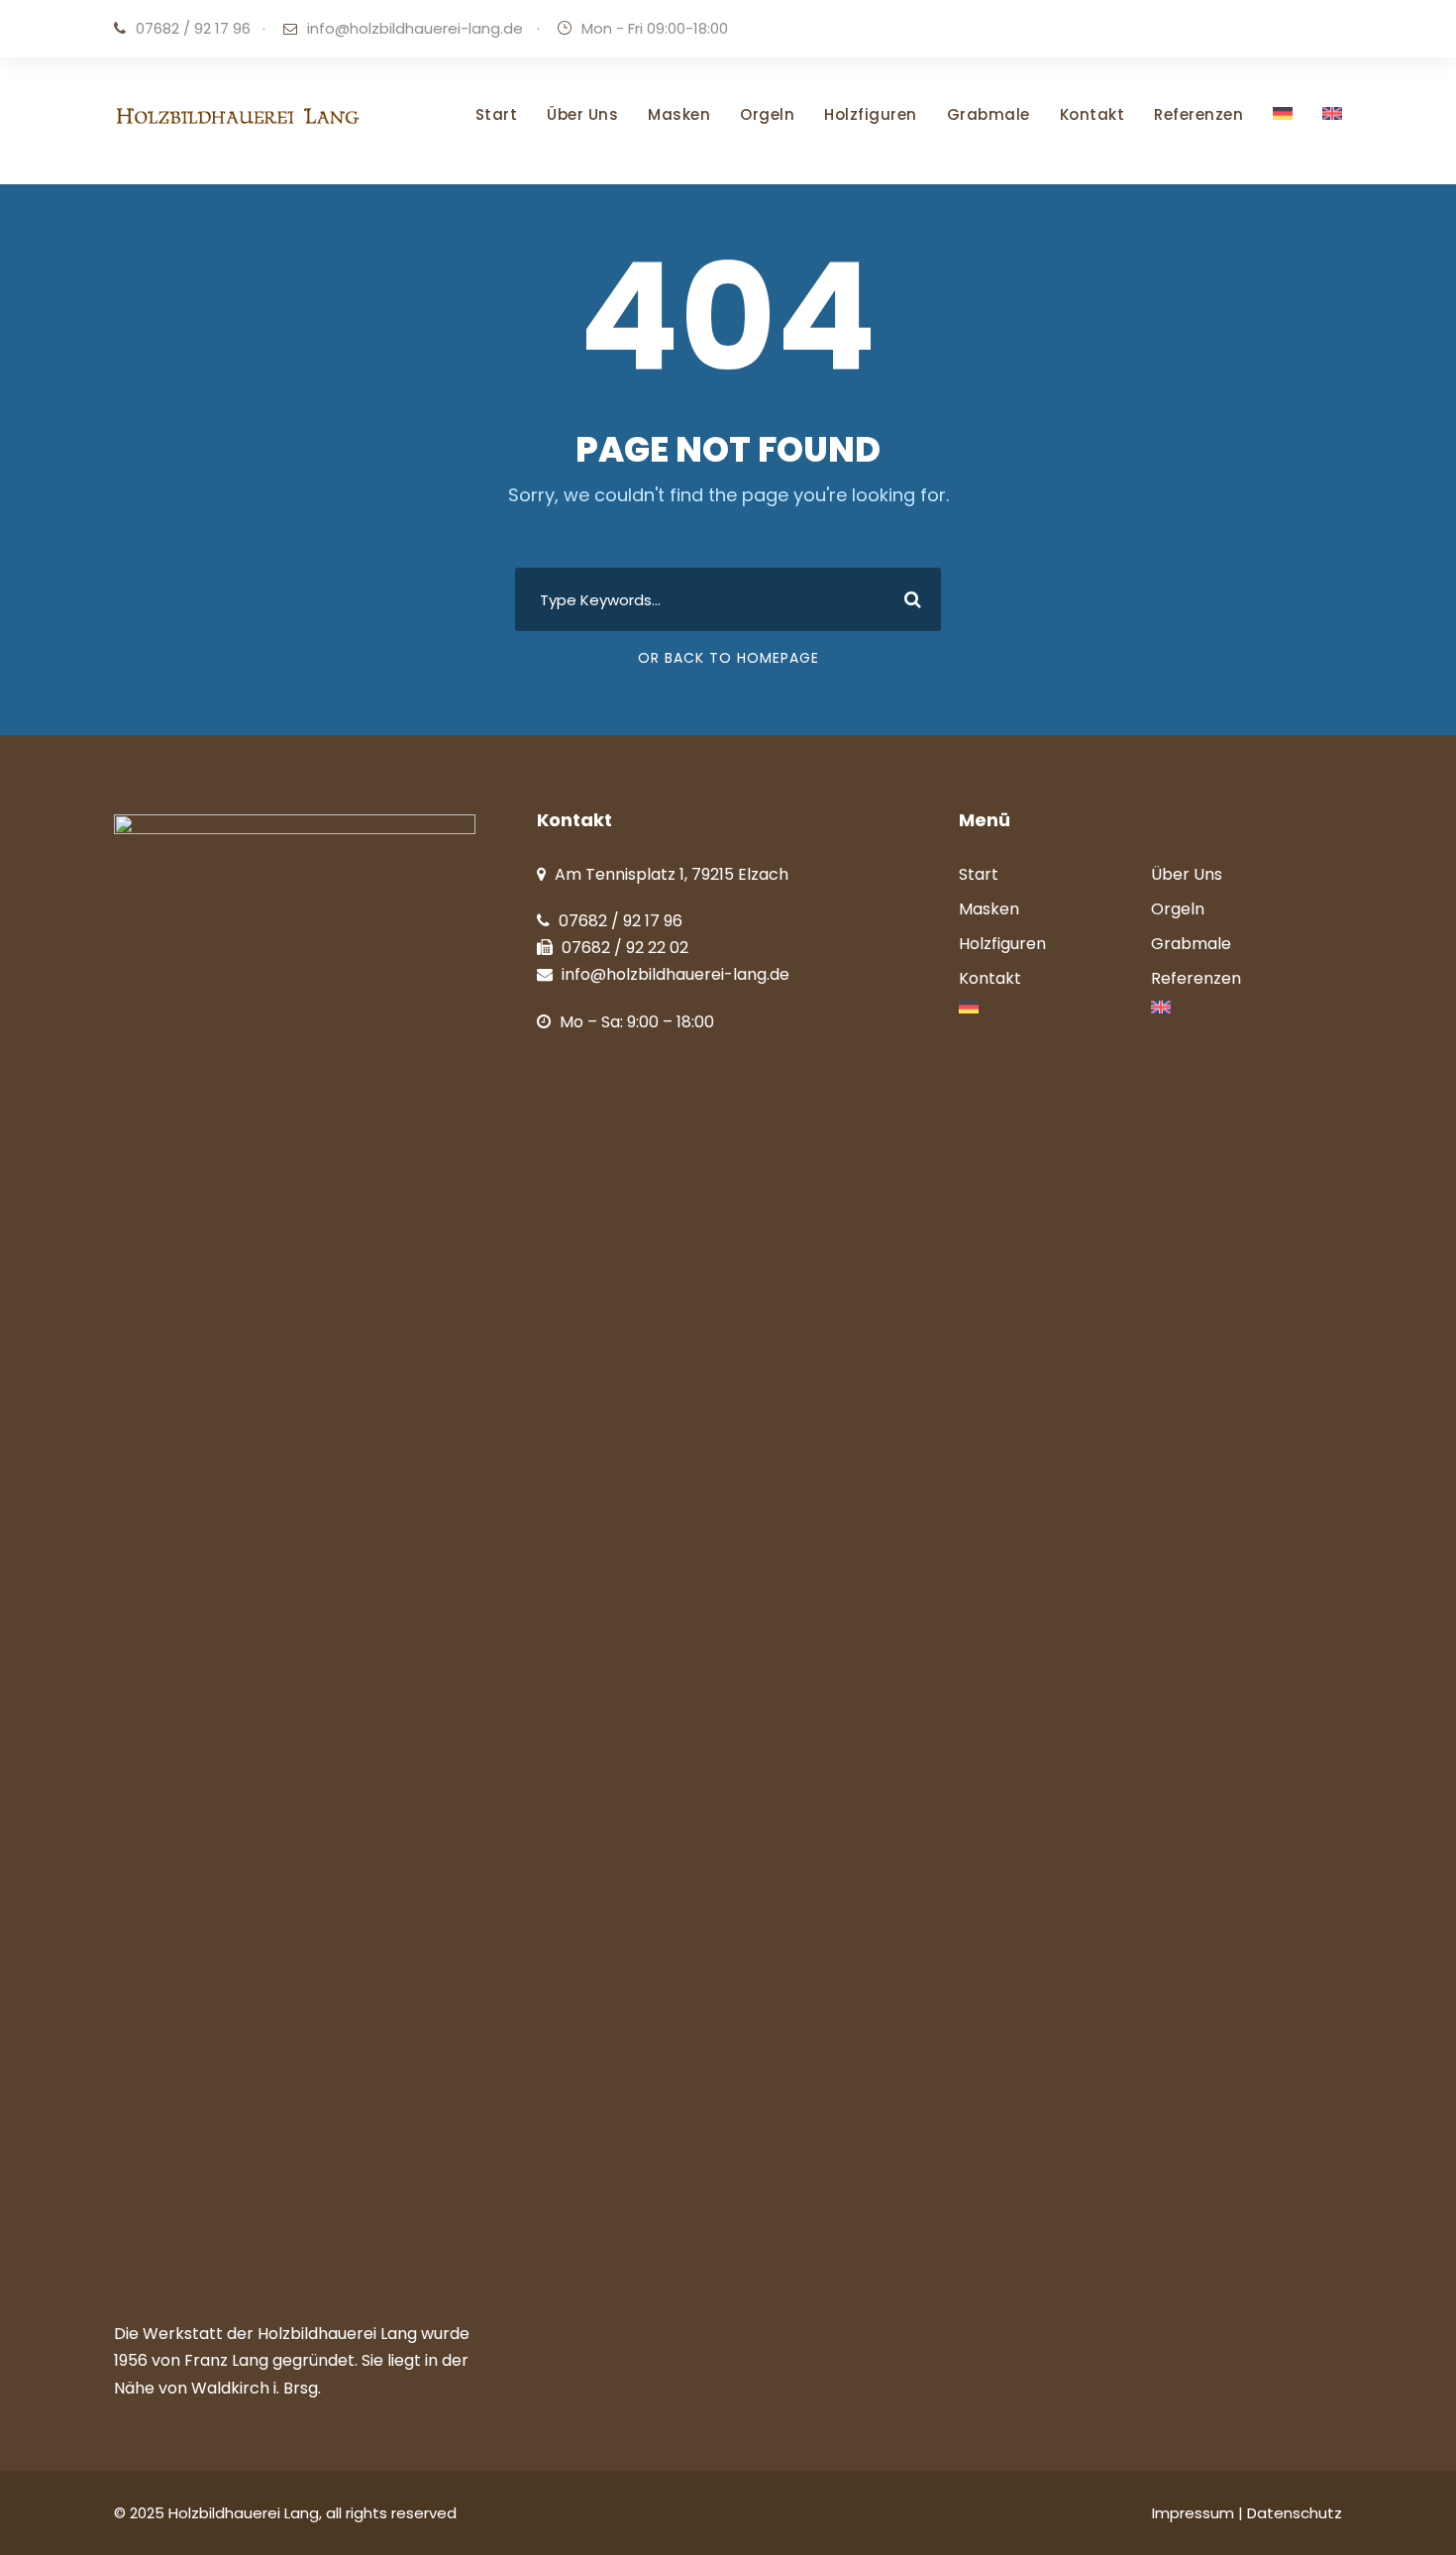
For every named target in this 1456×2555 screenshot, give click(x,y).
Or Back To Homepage (728, 658)
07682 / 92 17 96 (193, 28)
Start (497, 114)
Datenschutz (1295, 2513)
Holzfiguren (871, 114)
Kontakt (1092, 114)
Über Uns (582, 114)
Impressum (1195, 2513)
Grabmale (988, 114)
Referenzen (1198, 114)
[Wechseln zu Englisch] (1332, 143)
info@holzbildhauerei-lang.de (415, 28)
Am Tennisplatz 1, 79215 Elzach (672, 874)
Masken (679, 114)
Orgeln (767, 114)
